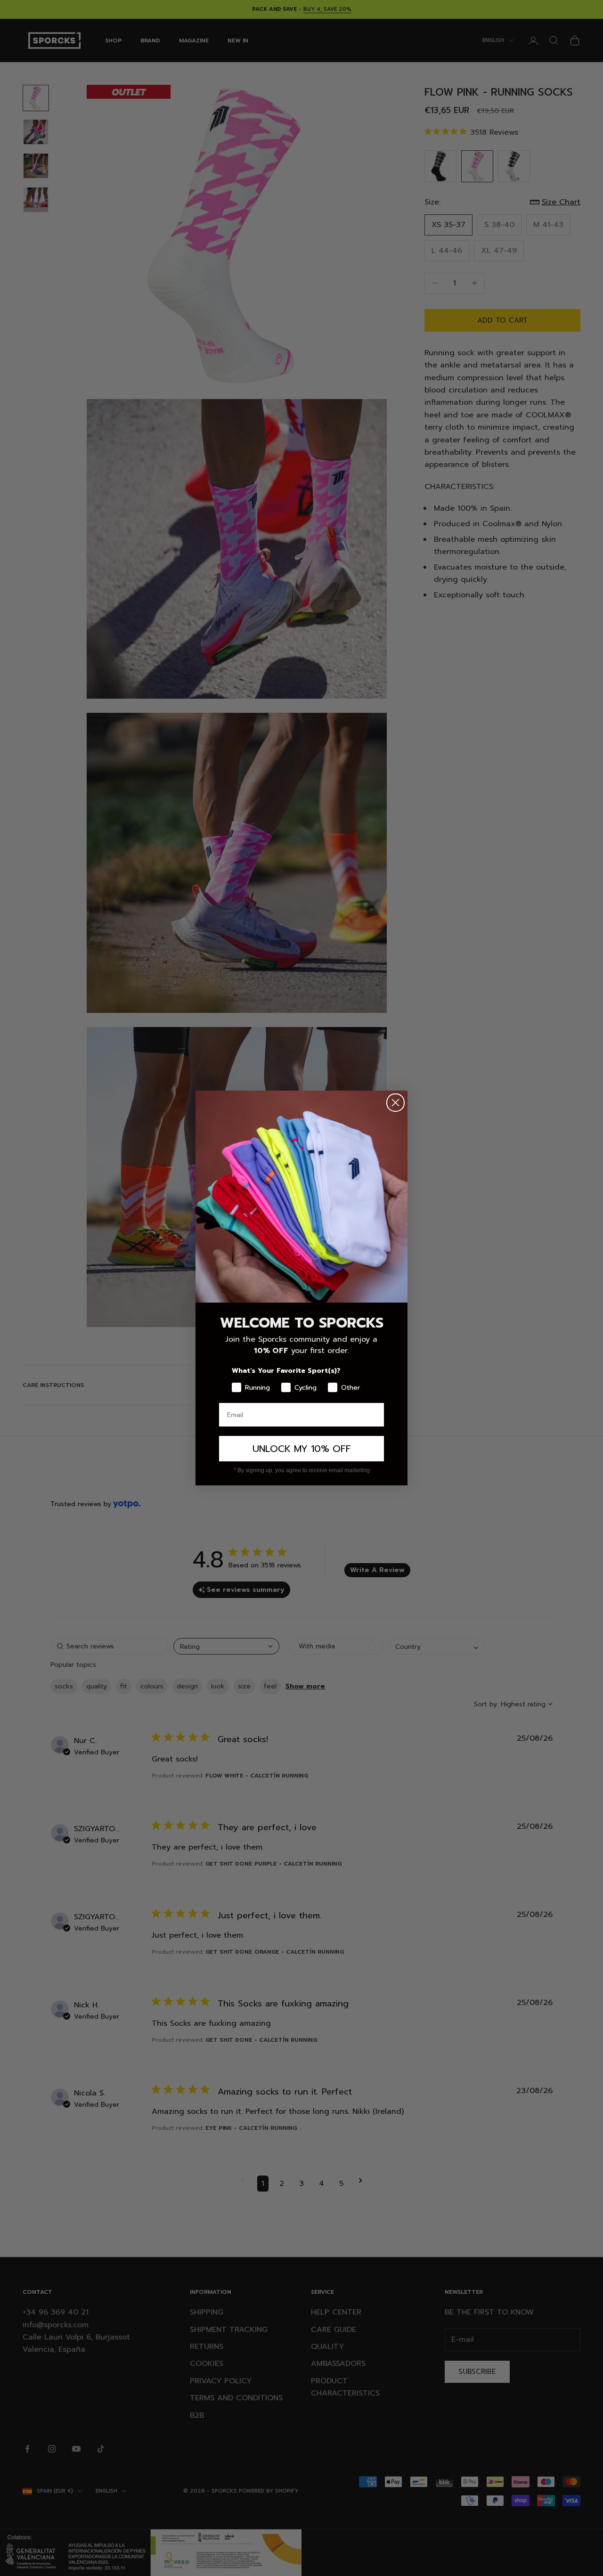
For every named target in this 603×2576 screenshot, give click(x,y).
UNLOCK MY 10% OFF (302, 1449)
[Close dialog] (395, 1103)
